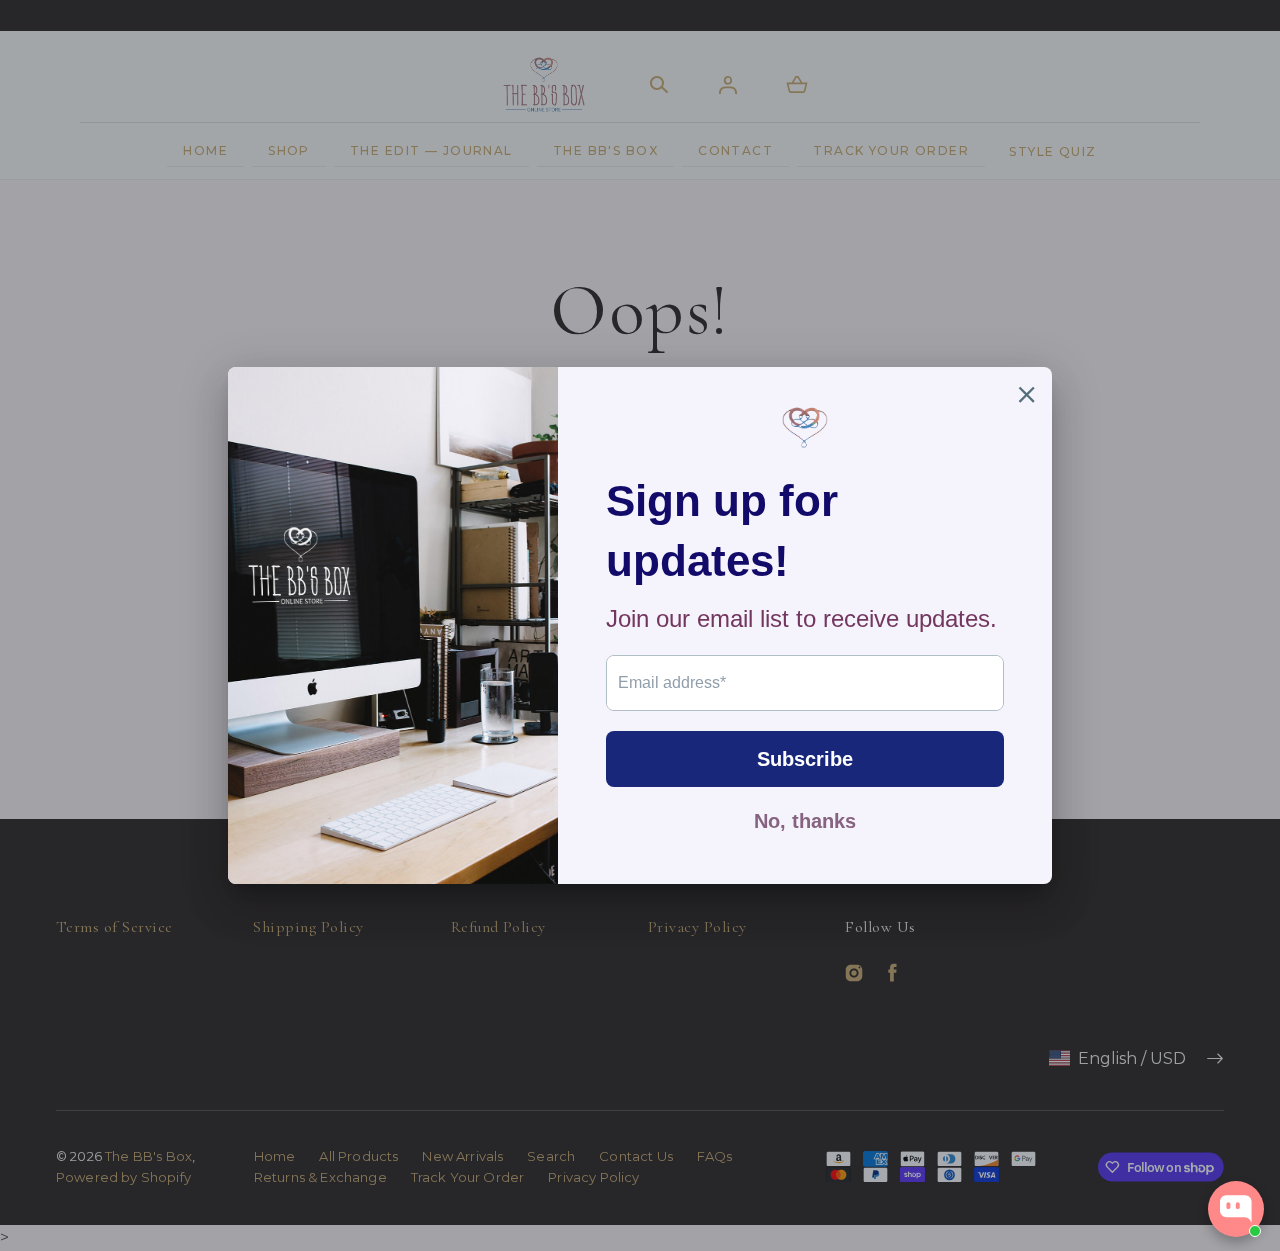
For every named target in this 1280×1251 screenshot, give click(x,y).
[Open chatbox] (1236, 1209)
